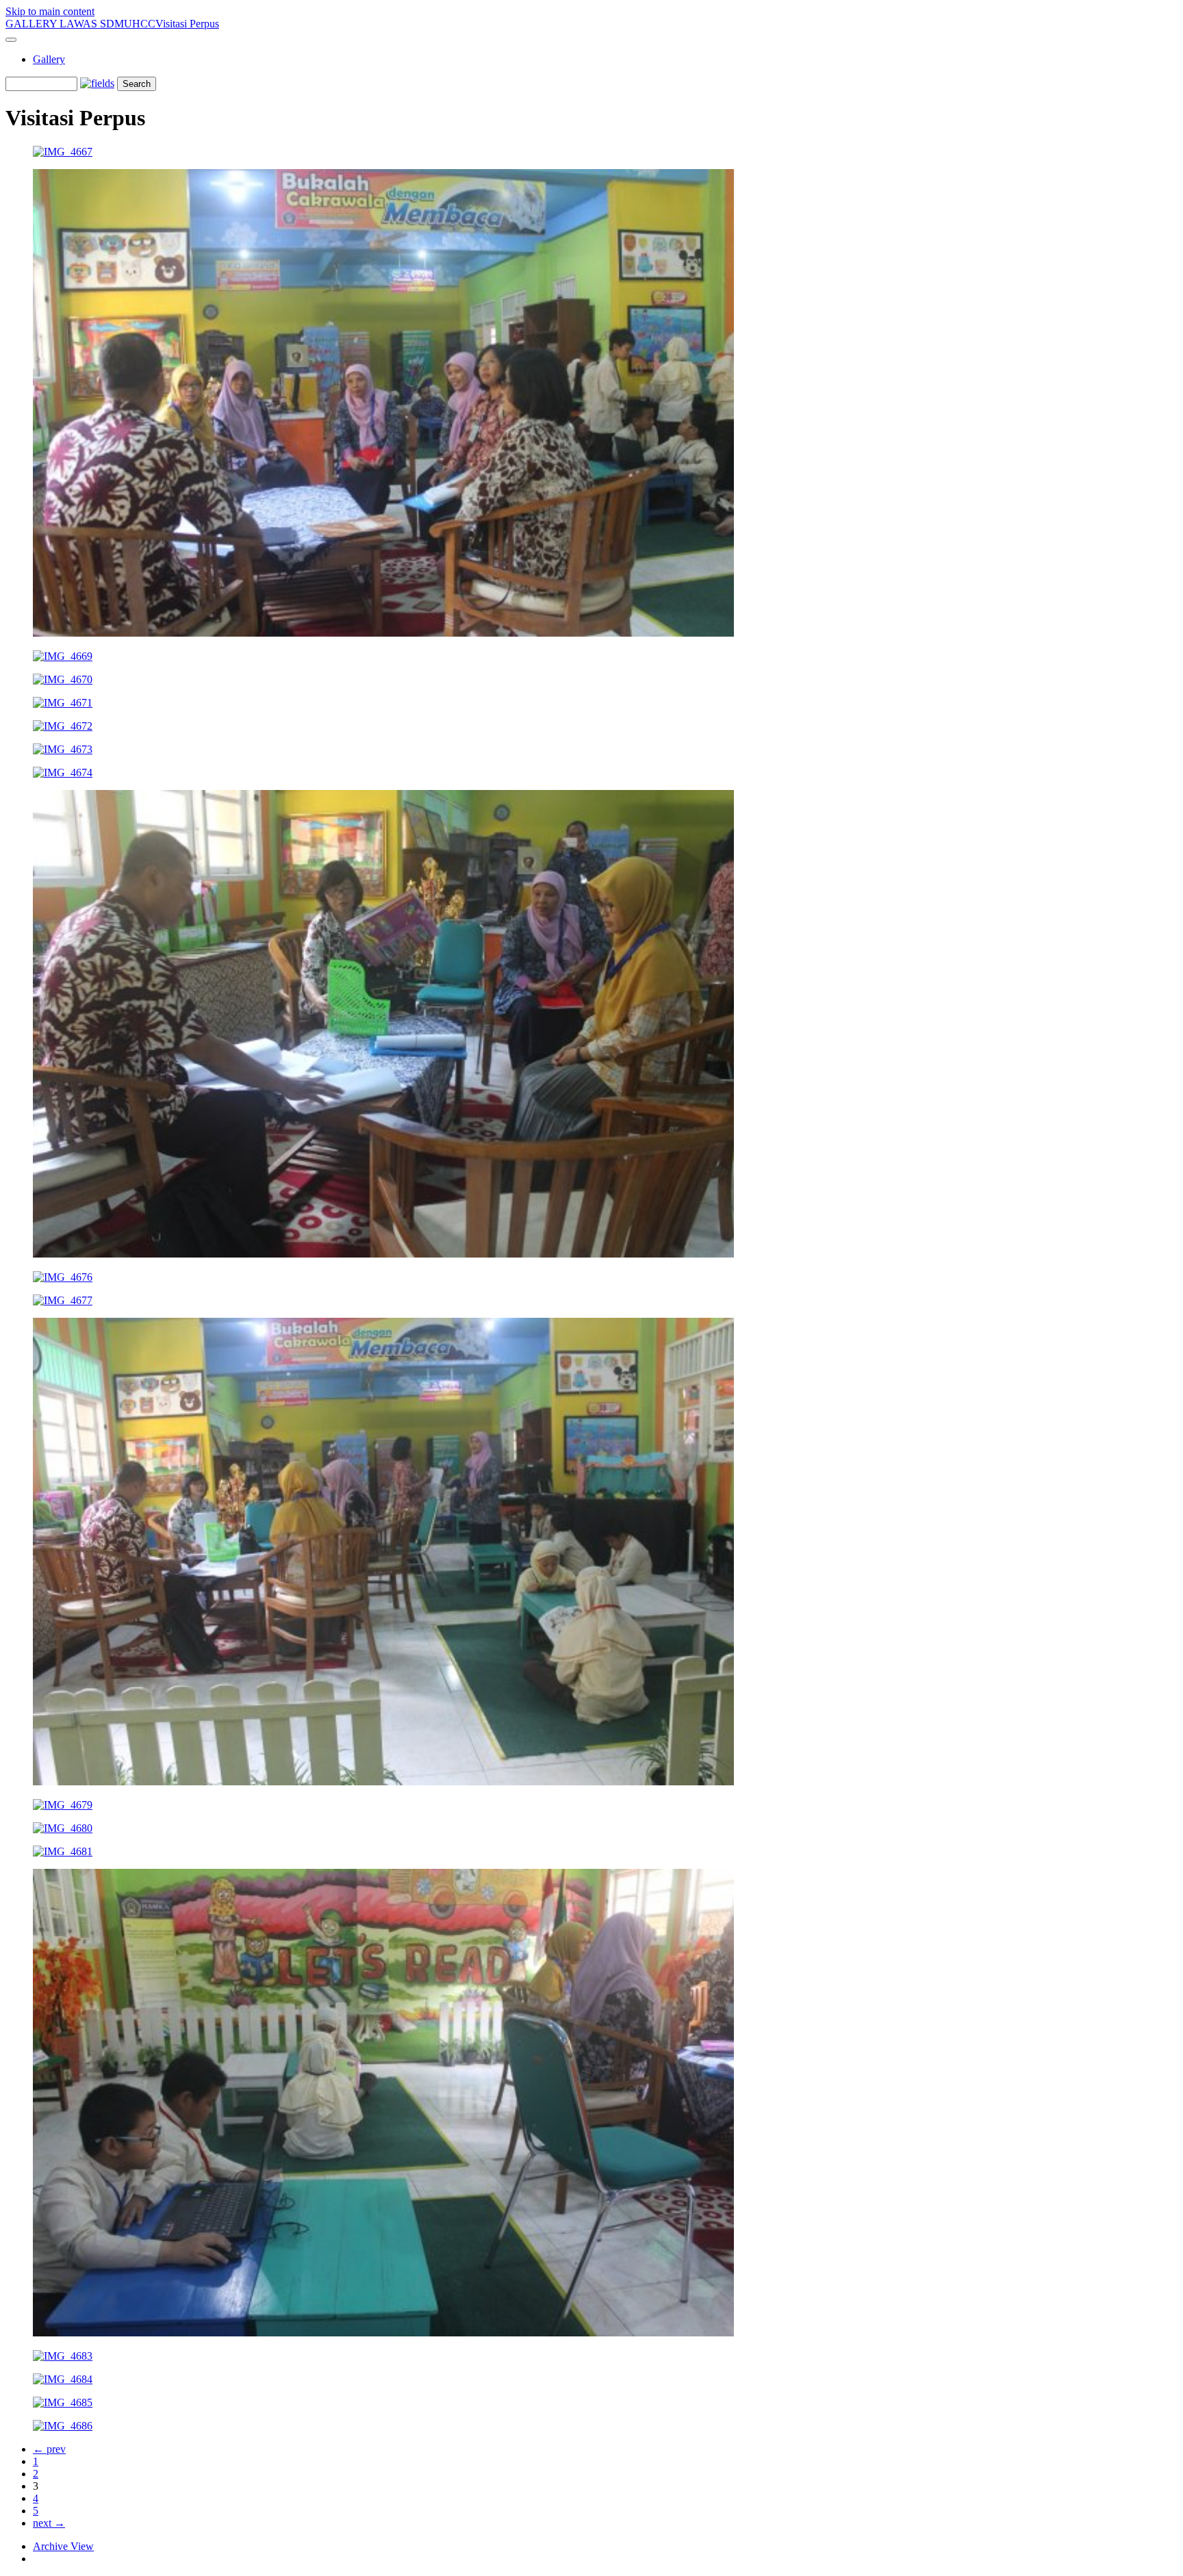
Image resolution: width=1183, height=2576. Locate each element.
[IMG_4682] (383, 2333)
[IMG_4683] (63, 2356)
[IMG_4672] (63, 726)
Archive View (63, 2546)
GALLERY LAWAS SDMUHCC (80, 24)
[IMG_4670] (63, 679)
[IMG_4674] (63, 773)
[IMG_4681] (63, 1851)
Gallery (49, 59)
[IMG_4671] (63, 703)
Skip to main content (50, 11)
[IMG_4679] (63, 1805)
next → (49, 2523)
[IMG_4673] (63, 749)
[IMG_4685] (63, 2402)
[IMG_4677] (63, 1300)
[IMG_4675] (383, 1254)
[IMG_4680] (63, 1828)
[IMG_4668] (383, 633)
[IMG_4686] (63, 2426)
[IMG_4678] (383, 1782)
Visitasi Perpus (187, 24)
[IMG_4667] (63, 152)
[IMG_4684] (63, 2379)
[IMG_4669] (63, 656)
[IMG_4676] (63, 1277)
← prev (49, 2449)
